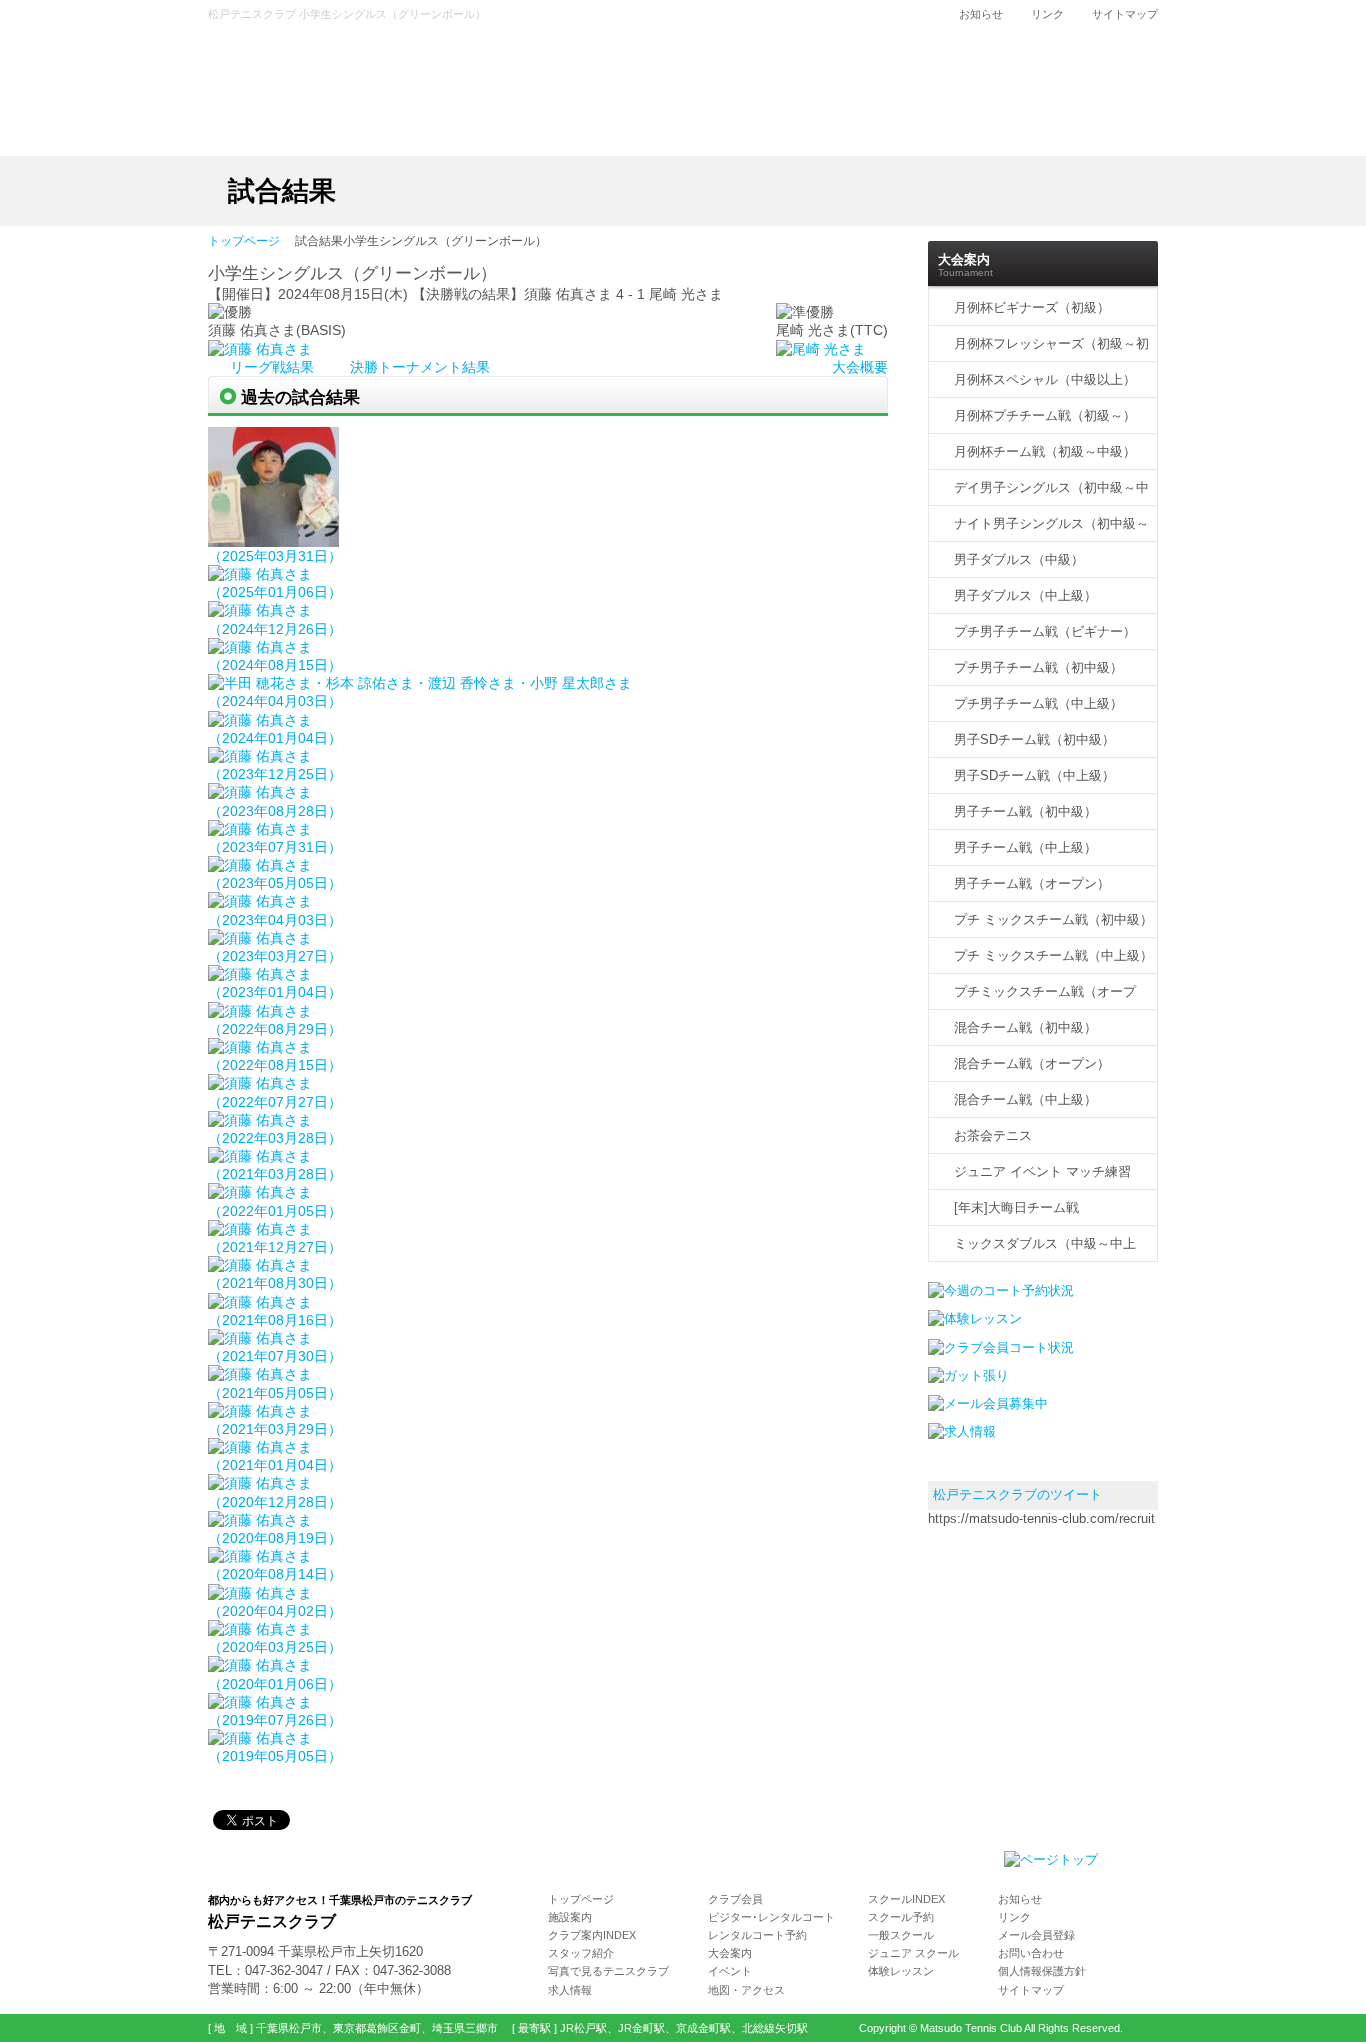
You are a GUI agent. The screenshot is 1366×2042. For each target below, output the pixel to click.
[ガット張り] (968, 1375)
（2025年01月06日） (275, 592)
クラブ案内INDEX (592, 1935)
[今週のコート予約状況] (1001, 1290)
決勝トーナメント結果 (420, 367)
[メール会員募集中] (988, 1403)
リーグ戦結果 (274, 367)
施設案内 (570, 1917)
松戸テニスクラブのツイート (1017, 1494)
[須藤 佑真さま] (260, 349)
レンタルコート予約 (757, 1935)
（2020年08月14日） (275, 1574)
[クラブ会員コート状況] (1001, 1347)
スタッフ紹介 (581, 1953)
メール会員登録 (1036, 1935)
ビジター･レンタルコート (771, 1917)
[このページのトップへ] (1051, 1859)
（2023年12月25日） (275, 774)
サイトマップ (1125, 14)
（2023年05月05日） (275, 883)
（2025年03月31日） (275, 556)
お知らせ (981, 14)
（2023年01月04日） (275, 992)
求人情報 (570, 1990)
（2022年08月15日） (275, 1065)
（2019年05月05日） (275, 1756)
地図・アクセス (746, 1990)
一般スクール (901, 1935)
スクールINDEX (906, 1899)
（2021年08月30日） (275, 1283)
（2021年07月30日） (275, 1356)
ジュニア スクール (913, 1953)
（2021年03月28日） (275, 1174)
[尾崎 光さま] (821, 349)
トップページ (244, 242)
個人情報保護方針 (1042, 1971)
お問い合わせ (1031, 1953)
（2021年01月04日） (275, 1465)
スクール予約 (901, 1917)
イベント (730, 1971)
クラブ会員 (735, 1899)
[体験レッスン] (975, 1318)
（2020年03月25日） (275, 1647)
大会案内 (730, 1953)
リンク (1047, 14)
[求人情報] (962, 1431)
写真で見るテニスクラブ (608, 1971)
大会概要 (860, 367)
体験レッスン (901, 1971)
